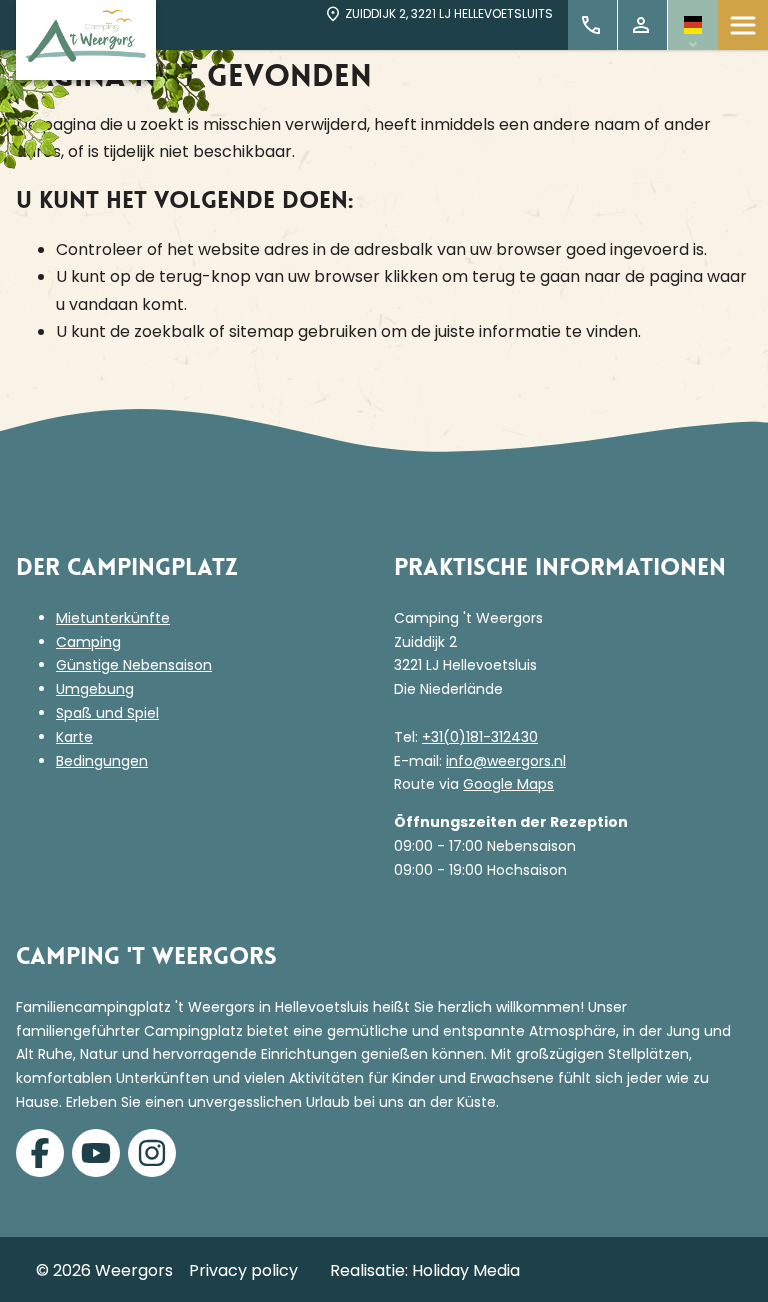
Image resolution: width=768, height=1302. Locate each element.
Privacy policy (243, 1270)
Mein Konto (643, 25)
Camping (88, 642)
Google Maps (508, 784)
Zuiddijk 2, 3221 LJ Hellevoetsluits (449, 13)
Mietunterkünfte (113, 618)
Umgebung (95, 689)
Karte (74, 737)
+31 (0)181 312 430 (593, 25)
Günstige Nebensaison (134, 665)
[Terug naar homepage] (86, 40)
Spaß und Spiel (107, 713)
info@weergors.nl (506, 761)
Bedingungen (102, 761)
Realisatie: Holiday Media (425, 1270)
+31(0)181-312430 (480, 737)
